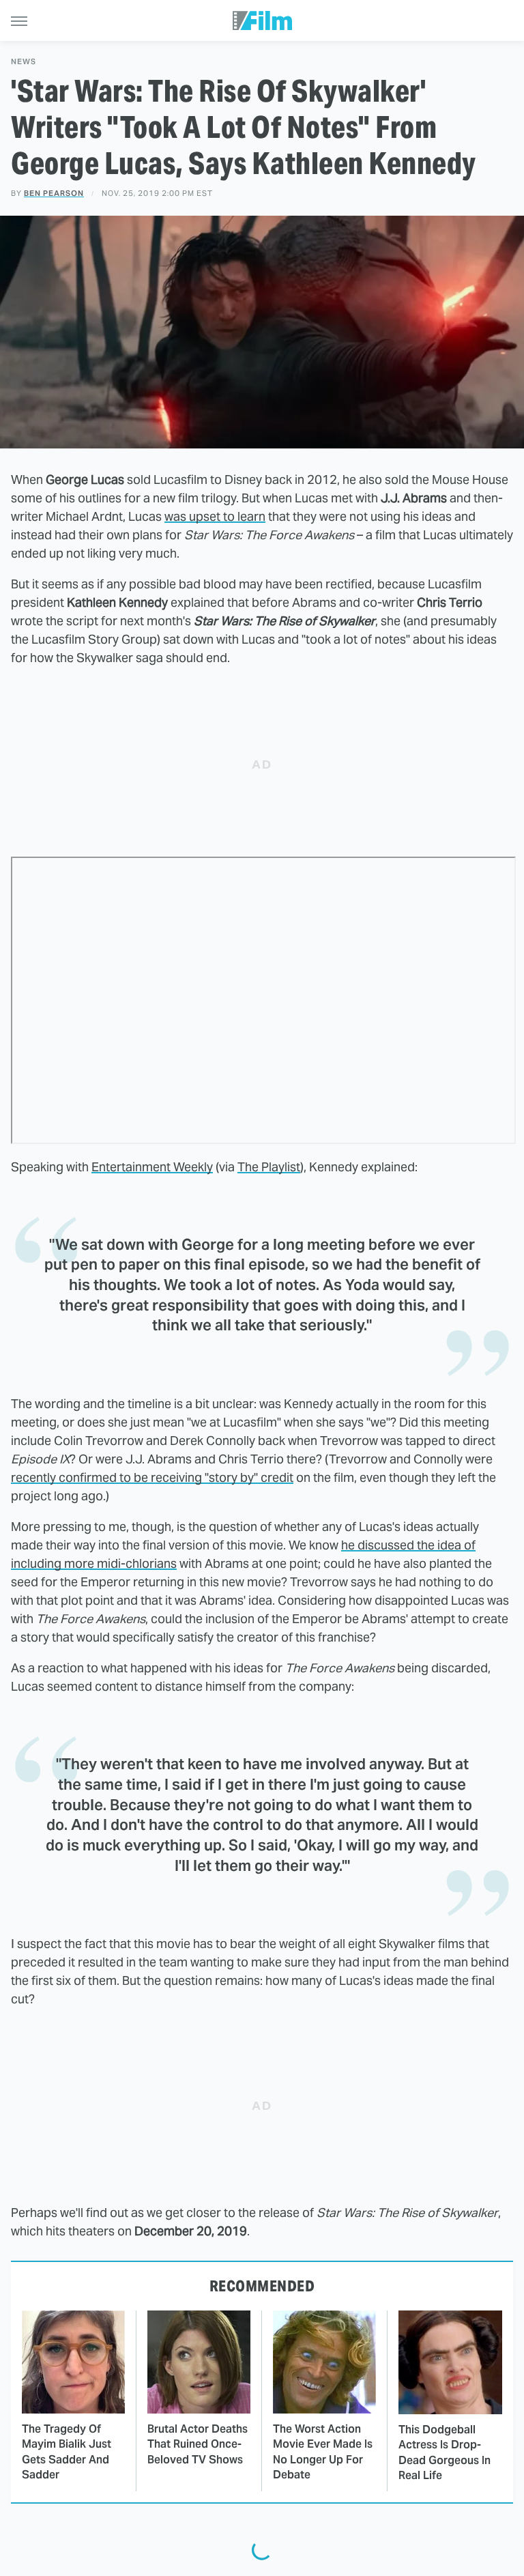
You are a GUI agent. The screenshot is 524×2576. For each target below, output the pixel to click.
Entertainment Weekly (152, 1167)
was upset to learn (215, 516)
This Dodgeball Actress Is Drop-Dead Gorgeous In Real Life (445, 2452)
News (24, 62)
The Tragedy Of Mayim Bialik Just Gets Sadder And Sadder (67, 2452)
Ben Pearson (54, 193)
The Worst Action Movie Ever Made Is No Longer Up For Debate (323, 2452)
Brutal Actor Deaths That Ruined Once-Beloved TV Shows (198, 2444)
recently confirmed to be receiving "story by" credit (152, 1477)
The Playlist (269, 1167)
